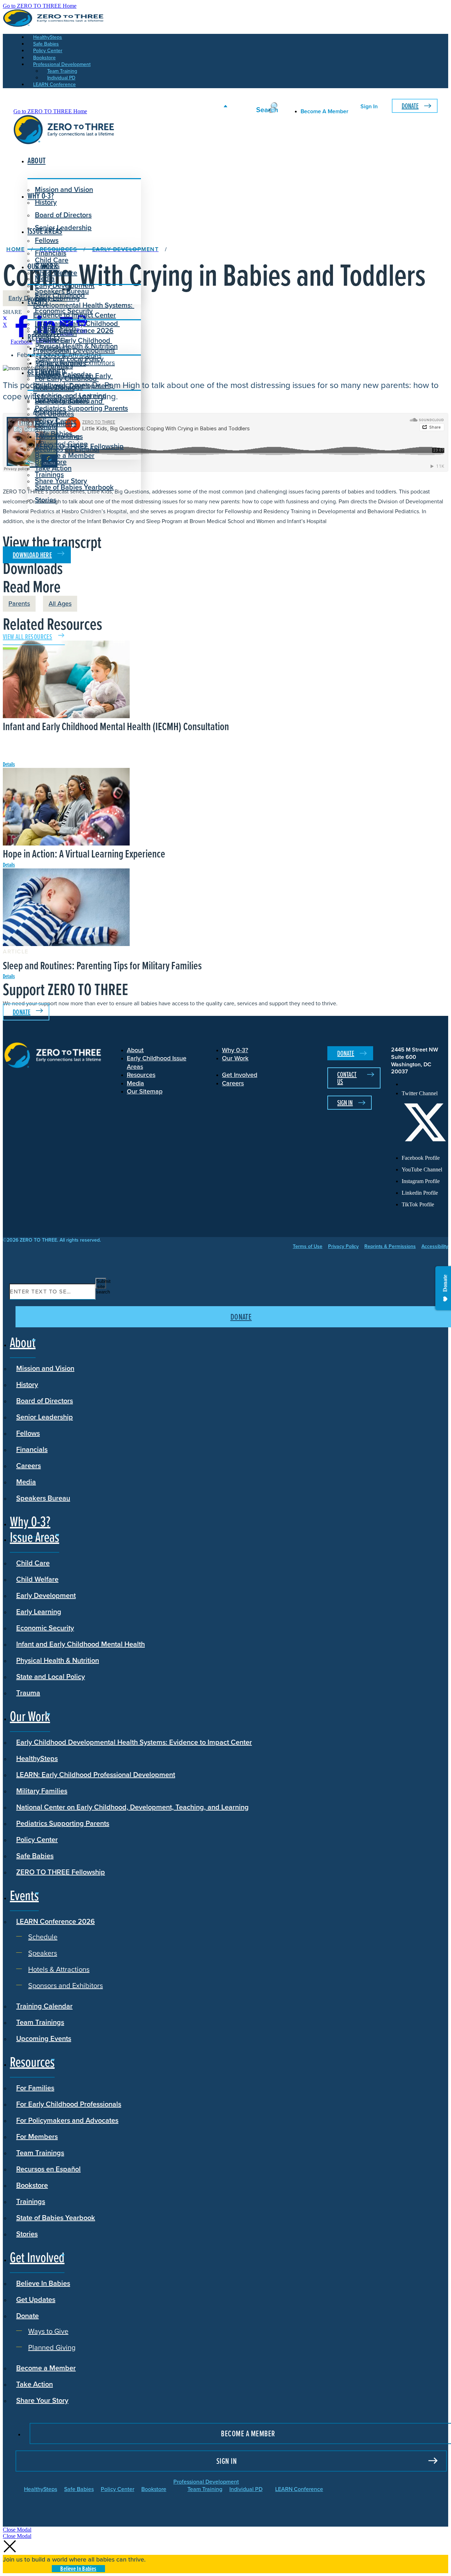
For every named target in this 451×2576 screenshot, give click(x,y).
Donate (410, 106)
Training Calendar (44, 2006)
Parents (19, 604)
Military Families (42, 1791)
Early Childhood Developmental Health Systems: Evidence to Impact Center (84, 305)
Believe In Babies (62, 401)
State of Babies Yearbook (56, 2218)
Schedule (55, 340)
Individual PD (246, 2489)
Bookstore (32, 2185)
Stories (46, 500)
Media (26, 1482)
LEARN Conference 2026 (74, 331)
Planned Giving (64, 444)
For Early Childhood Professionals (66, 383)
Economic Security (45, 1628)
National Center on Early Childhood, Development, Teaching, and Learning (132, 1807)
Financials (32, 1449)
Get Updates (54, 414)
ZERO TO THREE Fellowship (61, 1872)
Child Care (52, 260)
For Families (35, 2088)
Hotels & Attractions (71, 355)
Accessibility (435, 1247)
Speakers (55, 348)
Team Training (205, 2489)
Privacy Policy (343, 1247)
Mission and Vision (64, 189)
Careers (29, 1466)
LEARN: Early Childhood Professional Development (96, 1775)
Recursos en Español (48, 2169)
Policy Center (37, 1839)
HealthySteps (37, 1758)
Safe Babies (35, 1856)
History (27, 1384)
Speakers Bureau (43, 1498)
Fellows (47, 240)
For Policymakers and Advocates (67, 2120)
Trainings (31, 2201)
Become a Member (65, 455)
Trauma (28, 1693)
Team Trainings (40, 2022)
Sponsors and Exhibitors (78, 363)
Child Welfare (37, 1579)
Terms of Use (308, 1247)
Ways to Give (60, 436)
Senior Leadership (63, 228)
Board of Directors (63, 215)
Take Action (53, 468)
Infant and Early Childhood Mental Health (81, 1644)
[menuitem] (425, 1084)
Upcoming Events (44, 2038)
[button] (17, 2530)
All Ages (60, 604)
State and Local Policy (51, 1677)
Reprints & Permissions (390, 1247)
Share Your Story (61, 481)
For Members (37, 2136)
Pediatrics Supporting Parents (63, 1823)
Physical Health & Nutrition (58, 1660)
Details (9, 764)
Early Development (65, 285)
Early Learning (39, 1612)
